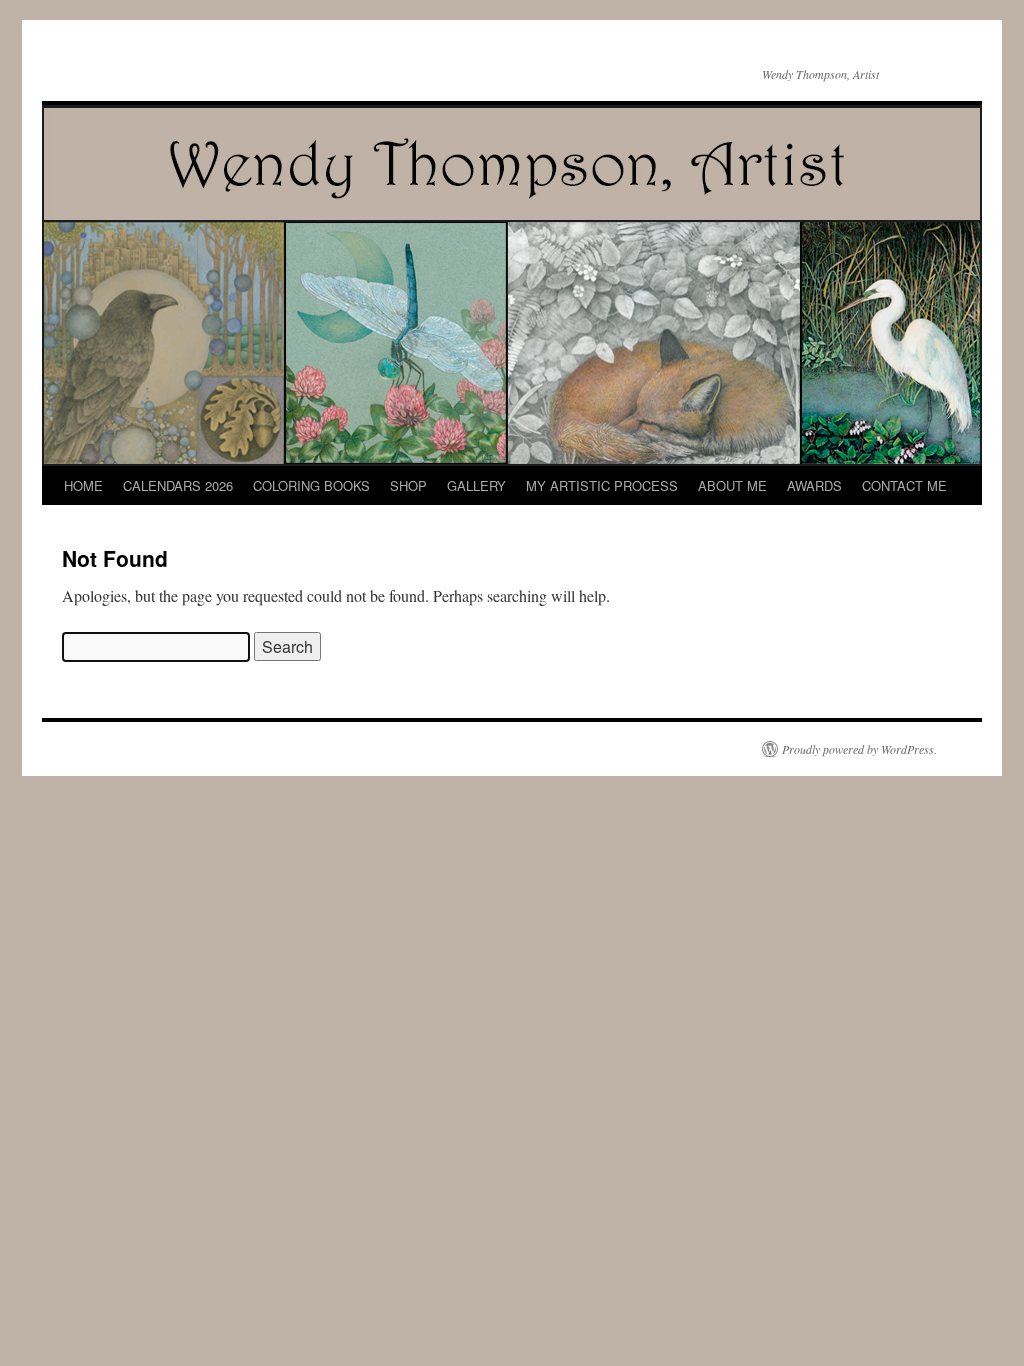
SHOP (408, 485)
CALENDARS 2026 (178, 485)
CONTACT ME (904, 485)
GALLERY (476, 485)
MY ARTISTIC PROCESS (602, 485)
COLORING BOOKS (311, 485)
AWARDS (814, 485)
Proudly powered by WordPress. (859, 749)
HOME (83, 485)
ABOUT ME (732, 485)
